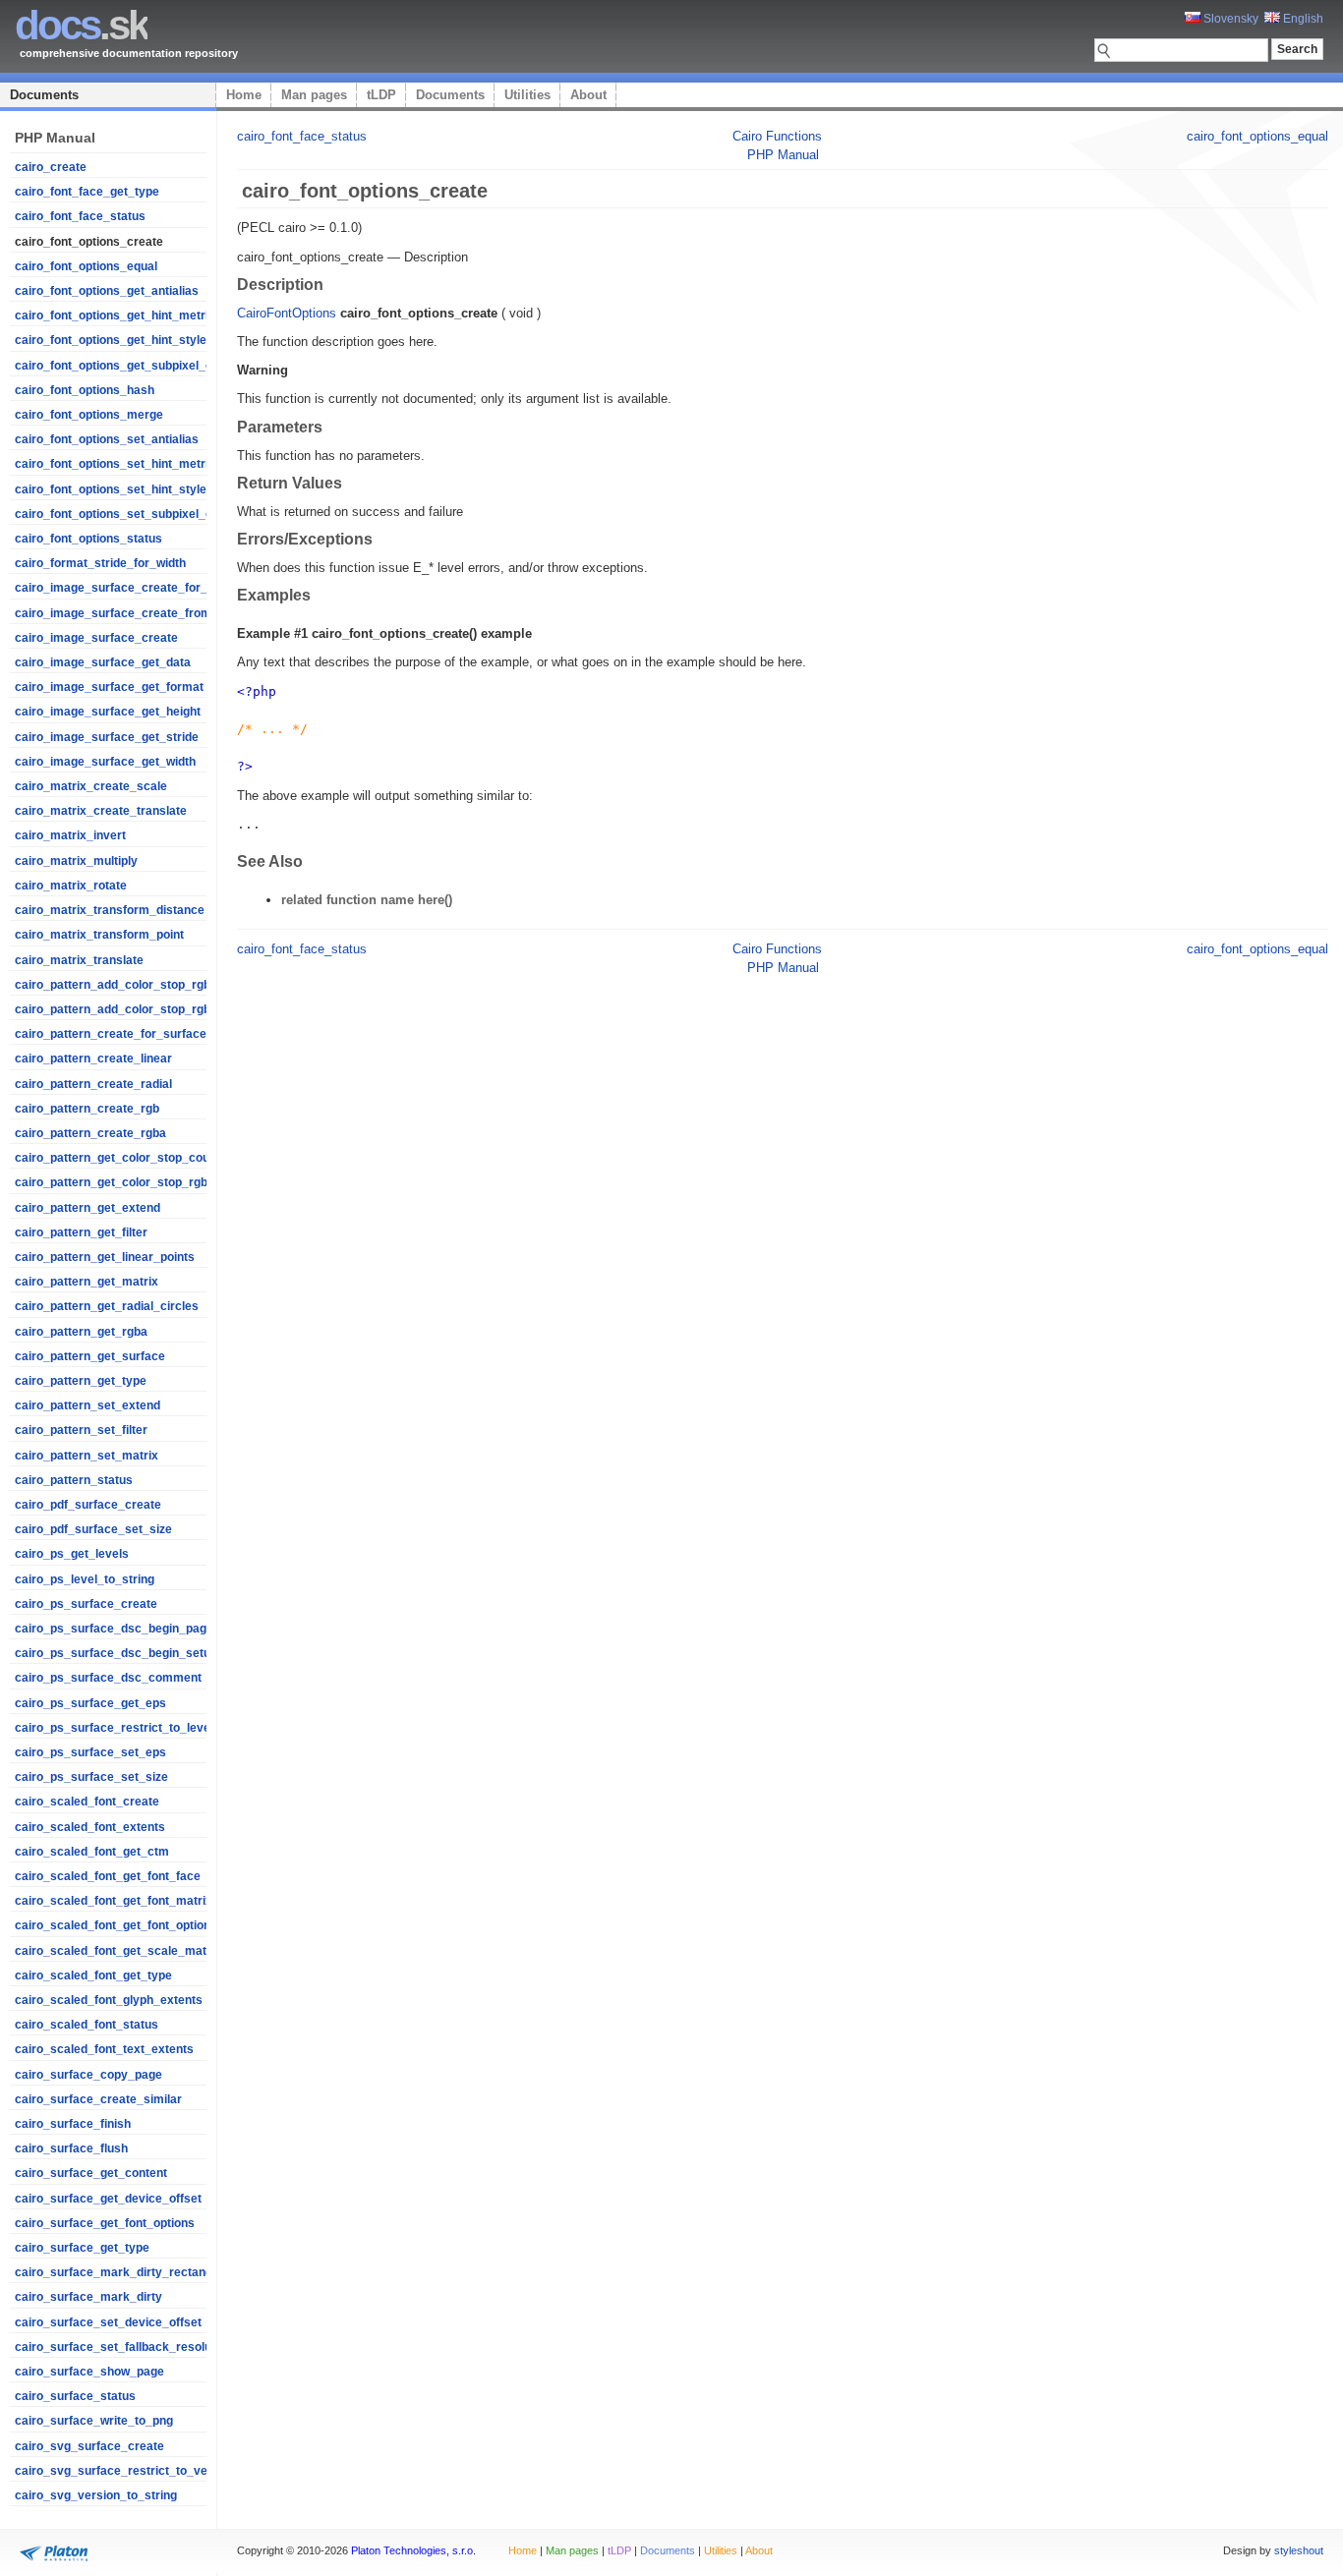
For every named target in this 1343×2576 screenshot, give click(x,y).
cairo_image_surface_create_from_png (127, 613)
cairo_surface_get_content (91, 2173)
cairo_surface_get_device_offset (108, 2199)
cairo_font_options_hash (85, 390)
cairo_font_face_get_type (87, 192)
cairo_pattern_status (74, 1480)
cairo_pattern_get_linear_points (105, 1257)
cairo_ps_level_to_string (85, 1579)
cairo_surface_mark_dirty (88, 2297)
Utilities (527, 95)
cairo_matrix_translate (79, 960)
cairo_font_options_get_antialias (107, 291)
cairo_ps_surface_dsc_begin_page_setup (133, 1629)
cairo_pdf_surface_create (88, 1505)
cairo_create (51, 167)
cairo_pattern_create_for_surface (111, 1034)
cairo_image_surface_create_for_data (123, 588)
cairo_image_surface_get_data (103, 662)
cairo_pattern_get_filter (81, 1232)
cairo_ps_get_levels (72, 1554)
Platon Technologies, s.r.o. (413, 2550)
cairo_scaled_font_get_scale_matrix (118, 1951)
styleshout (1299, 2550)
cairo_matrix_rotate (71, 886)
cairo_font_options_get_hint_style (111, 340)
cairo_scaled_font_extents (90, 1827)
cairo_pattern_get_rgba (81, 1332)
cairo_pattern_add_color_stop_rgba (116, 1009)
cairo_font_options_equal (86, 266)
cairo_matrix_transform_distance (110, 910)
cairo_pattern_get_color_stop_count (117, 1158)
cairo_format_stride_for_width (100, 563)
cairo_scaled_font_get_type (93, 1975)
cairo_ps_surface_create (86, 1604)
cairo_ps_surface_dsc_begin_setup (116, 1653)
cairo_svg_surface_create (89, 2446)
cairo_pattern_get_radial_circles (107, 1306)
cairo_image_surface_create (96, 638)
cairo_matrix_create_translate (101, 811)
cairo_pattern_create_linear (93, 1059)
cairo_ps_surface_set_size (91, 1777)
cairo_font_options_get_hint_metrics (118, 315)
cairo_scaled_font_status (87, 2025)
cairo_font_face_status (80, 216)
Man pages (314, 95)
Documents (44, 95)
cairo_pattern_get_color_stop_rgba (115, 1182)
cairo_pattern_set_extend (88, 1405)
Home (244, 95)
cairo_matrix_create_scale (91, 786)
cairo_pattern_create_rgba (90, 1133)
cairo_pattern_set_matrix (87, 1456)
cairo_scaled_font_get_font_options (116, 1925)
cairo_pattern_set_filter (81, 1430)
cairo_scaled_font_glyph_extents (109, 2000)
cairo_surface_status (75, 2396)
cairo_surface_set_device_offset (108, 2322)
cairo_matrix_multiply (76, 861)
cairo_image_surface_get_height (108, 712)
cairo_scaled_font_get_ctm (92, 1852)
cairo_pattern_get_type (81, 1381)
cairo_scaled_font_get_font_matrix (114, 1901)
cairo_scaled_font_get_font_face (108, 1876)
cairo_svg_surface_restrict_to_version (125, 2471)
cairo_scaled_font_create (87, 1802)
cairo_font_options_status (88, 539)
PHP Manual (783, 155)
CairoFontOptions (287, 313)
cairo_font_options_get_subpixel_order (125, 366)
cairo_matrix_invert (70, 835)
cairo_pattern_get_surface (90, 1356)
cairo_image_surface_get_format (109, 687)
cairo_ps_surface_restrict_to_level (114, 1728)
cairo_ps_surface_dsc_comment (108, 1678)
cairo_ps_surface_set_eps (90, 1752)
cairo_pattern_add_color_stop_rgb (113, 985)
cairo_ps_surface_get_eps (90, 1703)
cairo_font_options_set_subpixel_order (125, 514)
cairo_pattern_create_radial (93, 1084)
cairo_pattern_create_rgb (87, 1109)
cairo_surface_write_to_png (94, 2421)
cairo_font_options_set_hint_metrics (118, 464)
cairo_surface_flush (71, 2148)
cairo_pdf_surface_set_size (93, 1529)
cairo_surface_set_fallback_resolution (123, 2347)
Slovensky (1229, 19)
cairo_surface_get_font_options (105, 2223)
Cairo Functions (777, 136)
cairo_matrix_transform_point (99, 935)
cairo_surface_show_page (89, 2372)
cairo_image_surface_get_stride (107, 737)
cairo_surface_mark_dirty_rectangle (118, 2272)
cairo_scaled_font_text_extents (104, 2049)
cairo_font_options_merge (89, 415)
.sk (81, 25)
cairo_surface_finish (73, 2124)
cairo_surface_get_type (82, 2248)
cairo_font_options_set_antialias (107, 439)
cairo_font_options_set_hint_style (111, 489)
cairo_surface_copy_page (88, 2075)
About (588, 95)
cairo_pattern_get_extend (88, 1208)
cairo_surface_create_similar (98, 2099)
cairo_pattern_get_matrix (87, 1282)
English (1302, 19)
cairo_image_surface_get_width (105, 762)
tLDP (381, 95)
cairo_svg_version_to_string (96, 2495)
